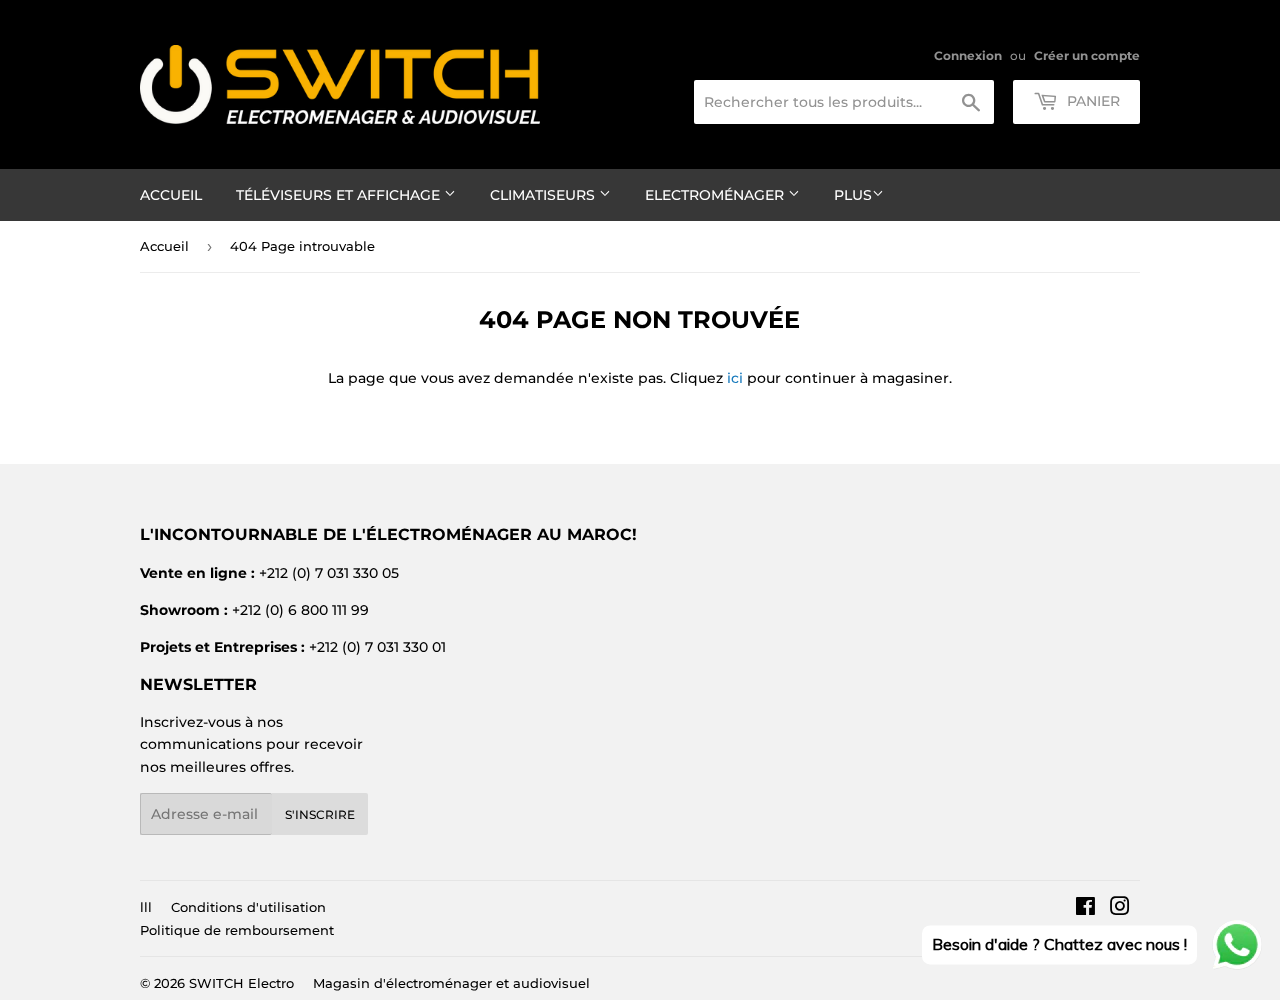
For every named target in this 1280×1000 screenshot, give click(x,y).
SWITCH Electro (241, 983)
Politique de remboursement (237, 930)
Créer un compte (1087, 55)
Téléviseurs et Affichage (340, 195)
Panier (1091, 101)
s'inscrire (320, 814)
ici (735, 378)
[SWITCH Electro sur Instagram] (1120, 909)
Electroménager (716, 195)
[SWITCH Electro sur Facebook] (1085, 909)
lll (146, 907)
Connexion (968, 55)
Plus (853, 195)
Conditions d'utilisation (248, 907)
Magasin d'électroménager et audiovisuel (451, 983)
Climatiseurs (544, 195)
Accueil (171, 195)
